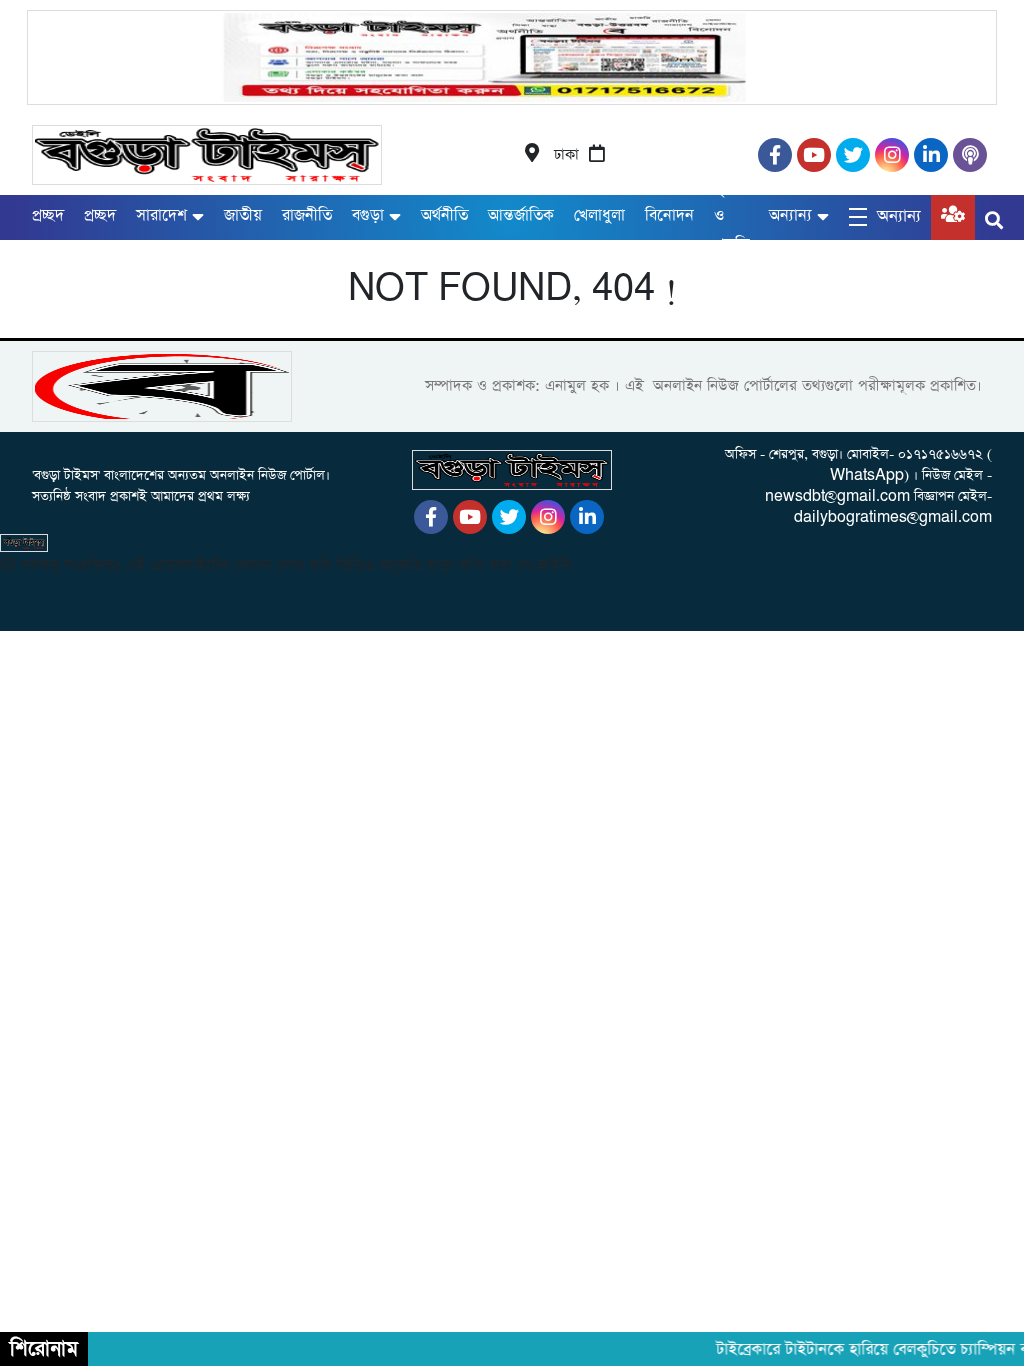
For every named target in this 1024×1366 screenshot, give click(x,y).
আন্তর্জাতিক (521, 215)
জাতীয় (243, 215)
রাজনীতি (307, 215)
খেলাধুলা (599, 215)
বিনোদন (669, 215)
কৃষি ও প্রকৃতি (731, 216)
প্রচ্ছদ (48, 215)
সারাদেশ (161, 215)
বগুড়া (368, 215)
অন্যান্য (790, 215)
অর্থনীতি (444, 215)
